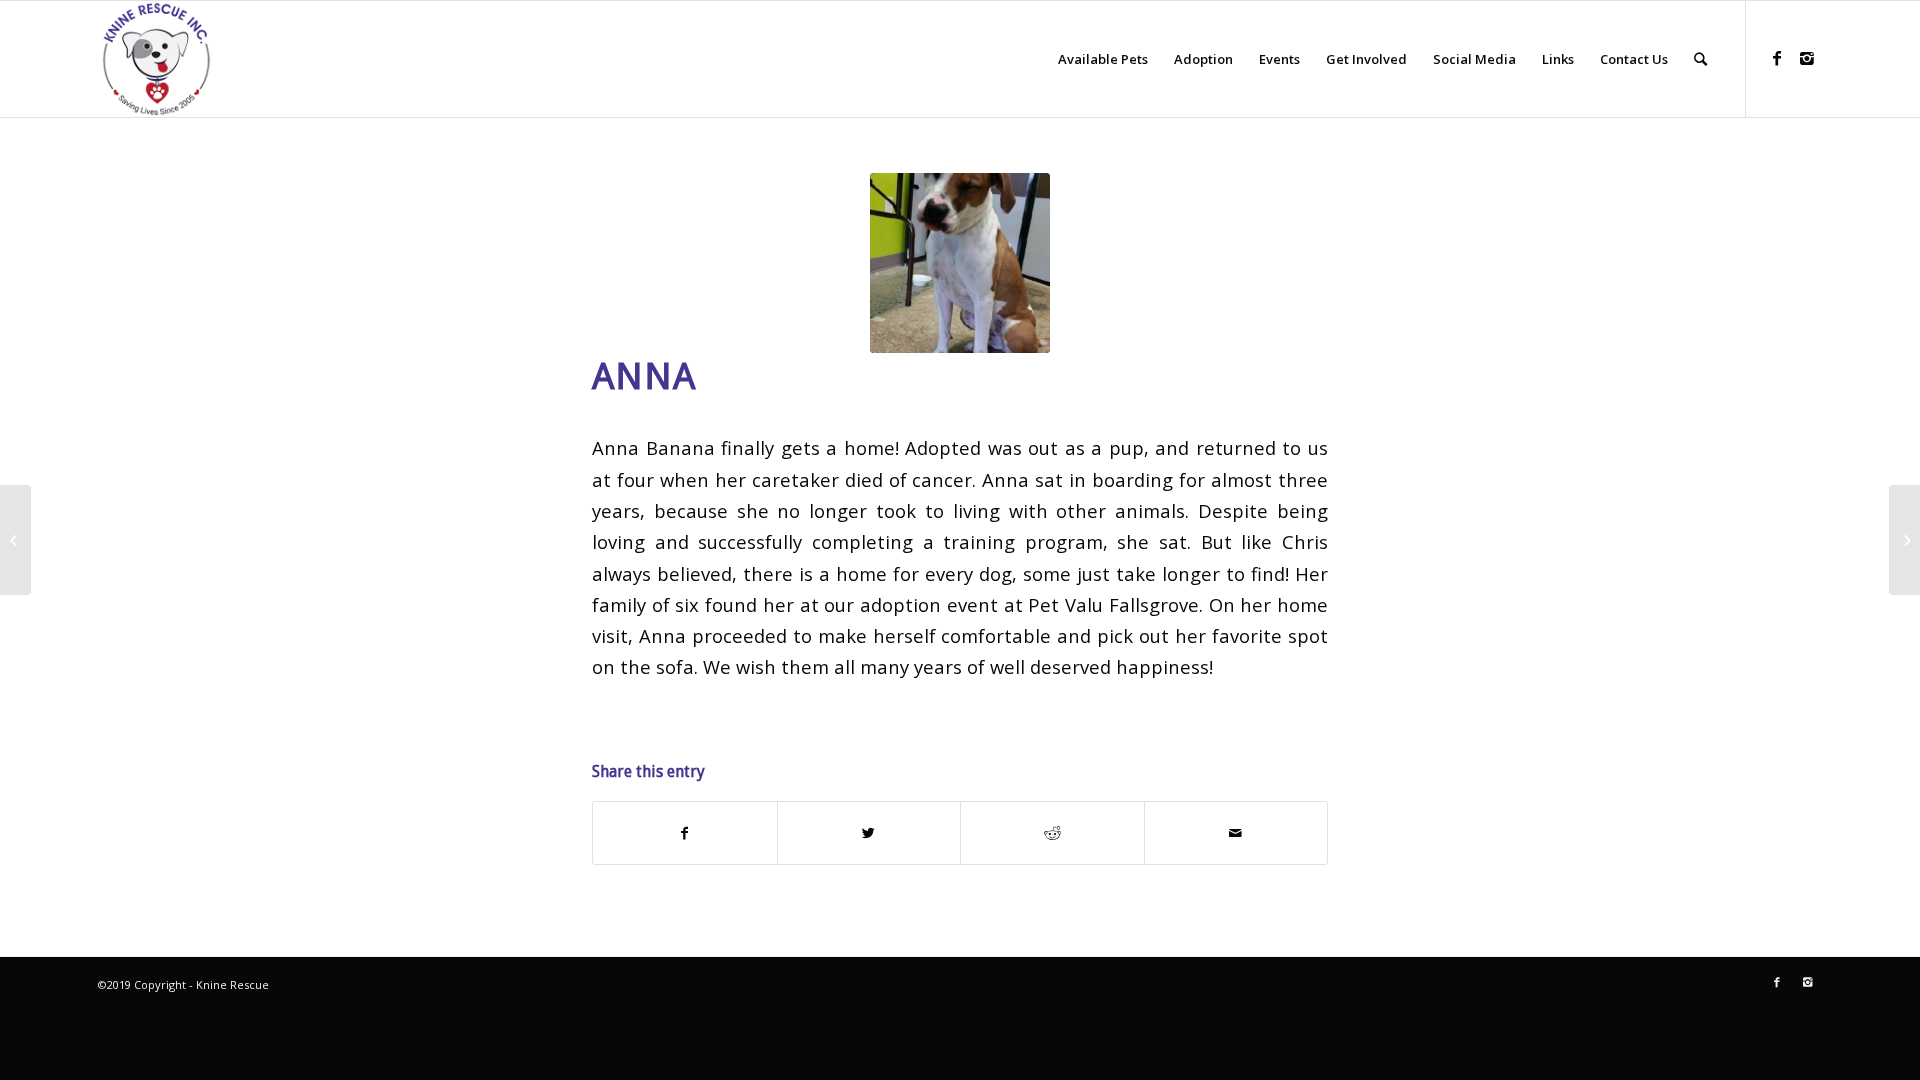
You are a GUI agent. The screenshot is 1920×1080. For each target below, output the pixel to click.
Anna (644, 376)
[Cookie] (1904, 540)
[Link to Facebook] (1777, 58)
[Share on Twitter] (869, 833)
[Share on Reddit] (1052, 833)
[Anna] (960, 263)
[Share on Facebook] (685, 833)
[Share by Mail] (1236, 833)
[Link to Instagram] (1807, 58)
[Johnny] (15, 540)
